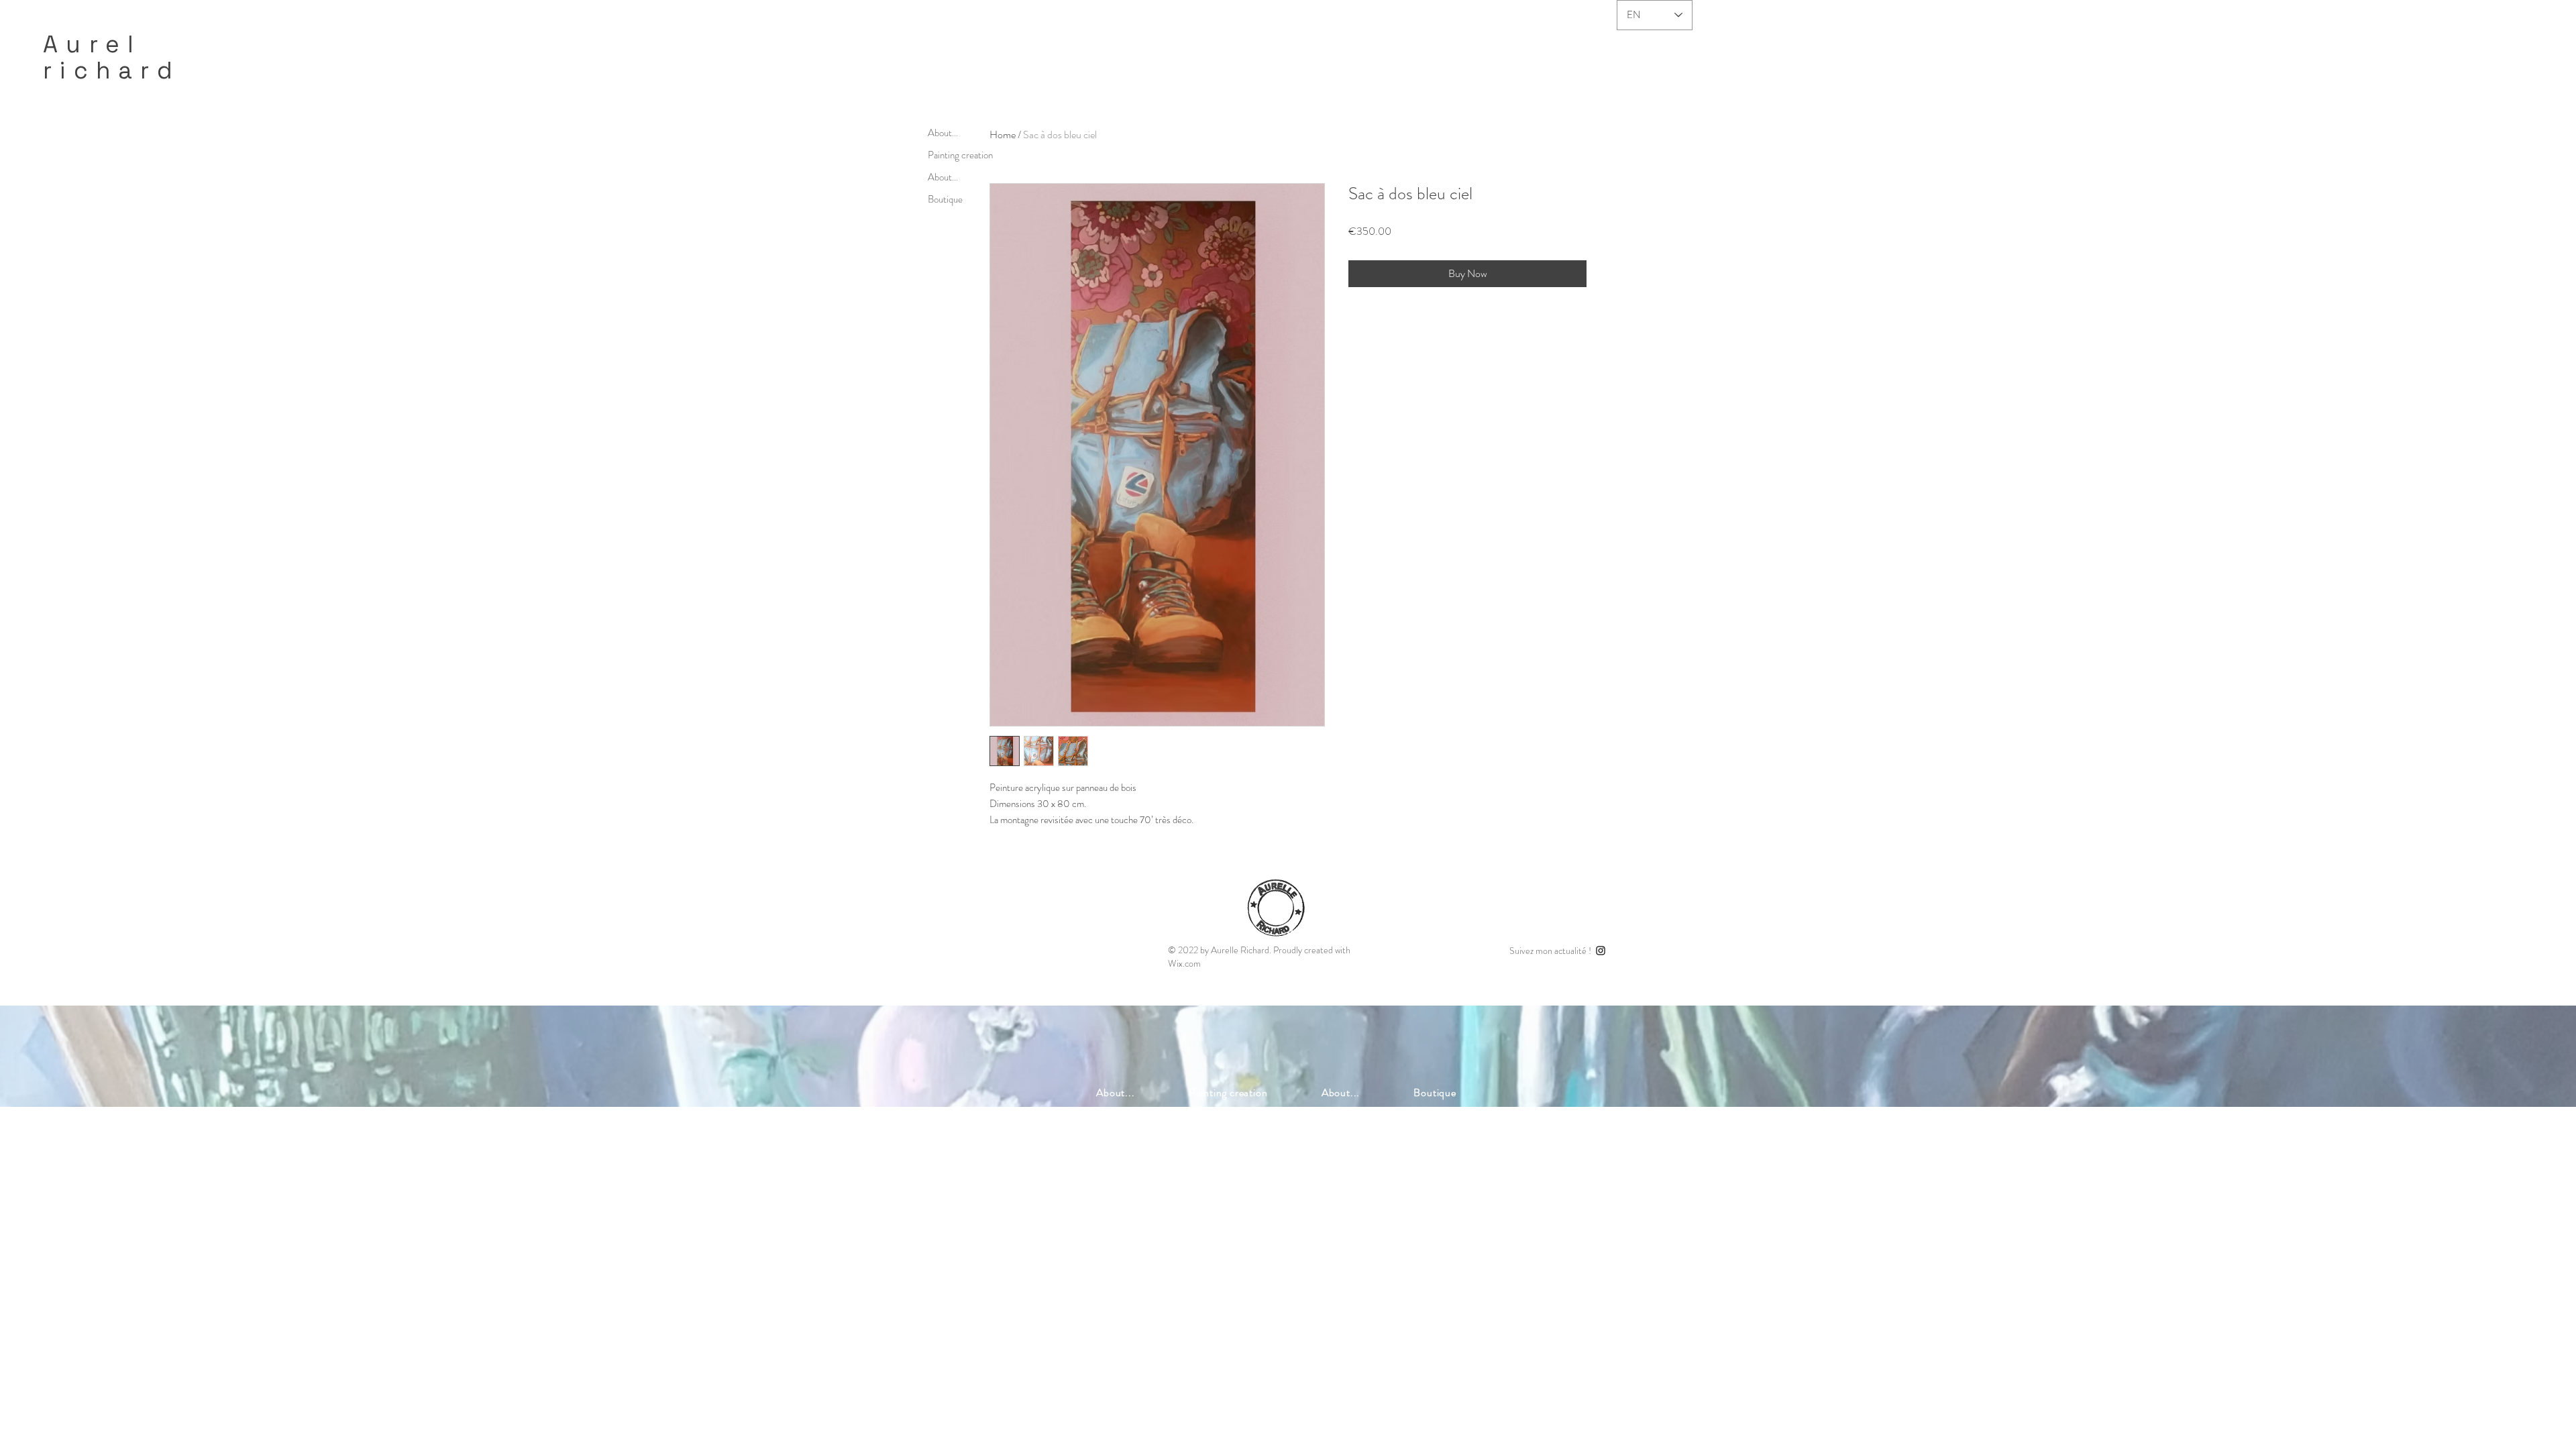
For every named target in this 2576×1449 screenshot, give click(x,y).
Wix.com (1184, 963)
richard (112, 70)
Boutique (945, 199)
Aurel (92, 44)
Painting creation (960, 155)
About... (943, 133)
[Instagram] (1601, 951)
